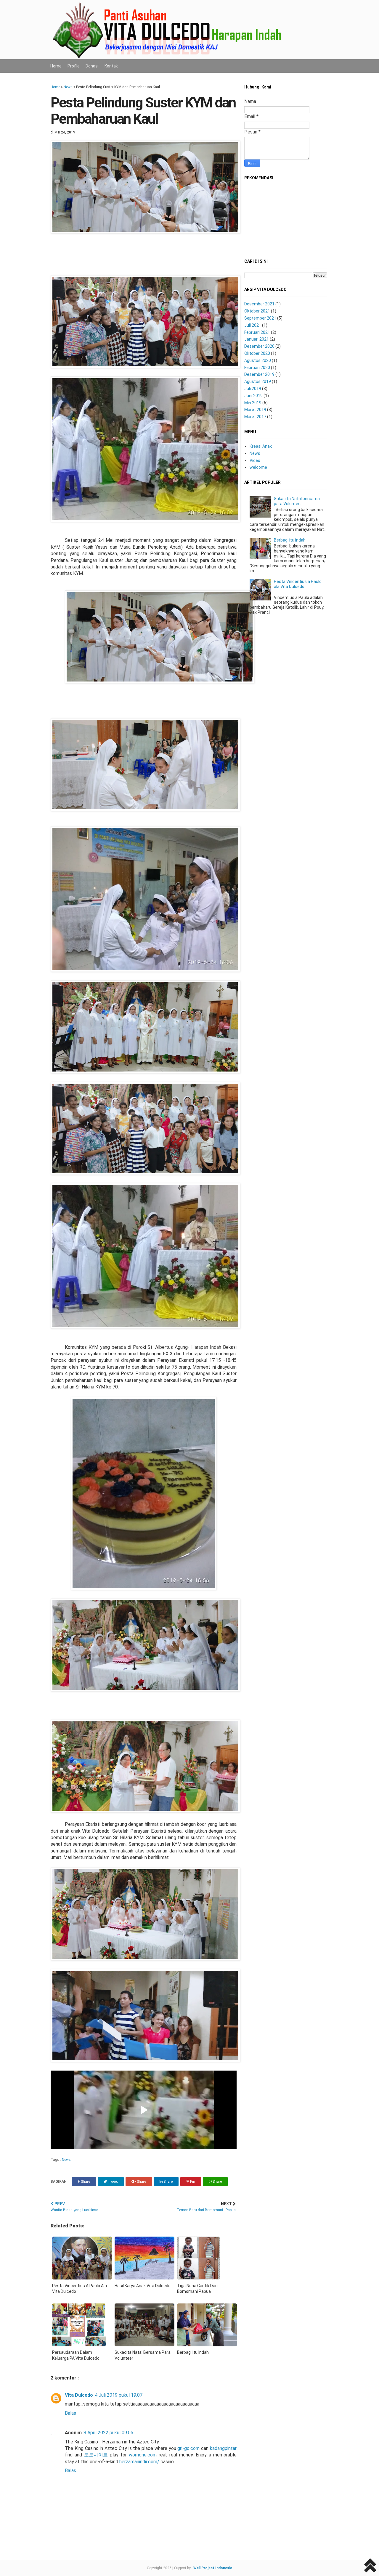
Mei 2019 (253, 403)
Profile (74, 66)
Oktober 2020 (257, 353)
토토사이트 (96, 2455)
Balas (70, 2413)
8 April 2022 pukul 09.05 (108, 2433)
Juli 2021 (253, 325)
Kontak (111, 66)
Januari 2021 (257, 339)
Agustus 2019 (258, 381)
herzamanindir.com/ (139, 2462)
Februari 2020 (257, 368)
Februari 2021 (257, 332)
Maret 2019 (255, 410)
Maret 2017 (255, 417)
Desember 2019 (259, 374)
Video (255, 460)
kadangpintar (223, 2448)
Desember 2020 (259, 346)
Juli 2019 (253, 389)
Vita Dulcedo (79, 2395)
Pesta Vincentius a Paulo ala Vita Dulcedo (298, 584)
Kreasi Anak (261, 446)
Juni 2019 (253, 396)
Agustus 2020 (258, 360)
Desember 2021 (259, 304)
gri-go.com (188, 2448)
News (68, 87)
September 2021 (260, 318)
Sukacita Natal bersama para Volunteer (297, 501)
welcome (258, 467)
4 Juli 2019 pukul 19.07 (119, 2395)
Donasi (92, 66)
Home (56, 66)
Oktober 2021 (257, 311)
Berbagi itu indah (290, 540)
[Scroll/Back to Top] (370, 2566)
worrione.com (143, 2455)
